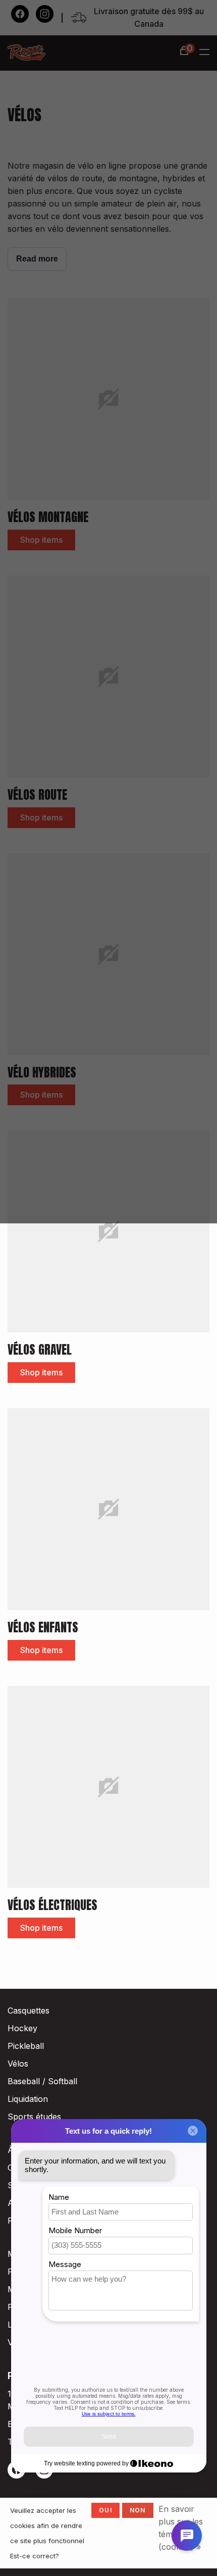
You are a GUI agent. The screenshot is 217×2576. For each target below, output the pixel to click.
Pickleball (26, 2046)
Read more (37, 259)
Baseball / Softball (42, 2081)
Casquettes (29, 2011)
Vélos (18, 2064)
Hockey (22, 2028)
